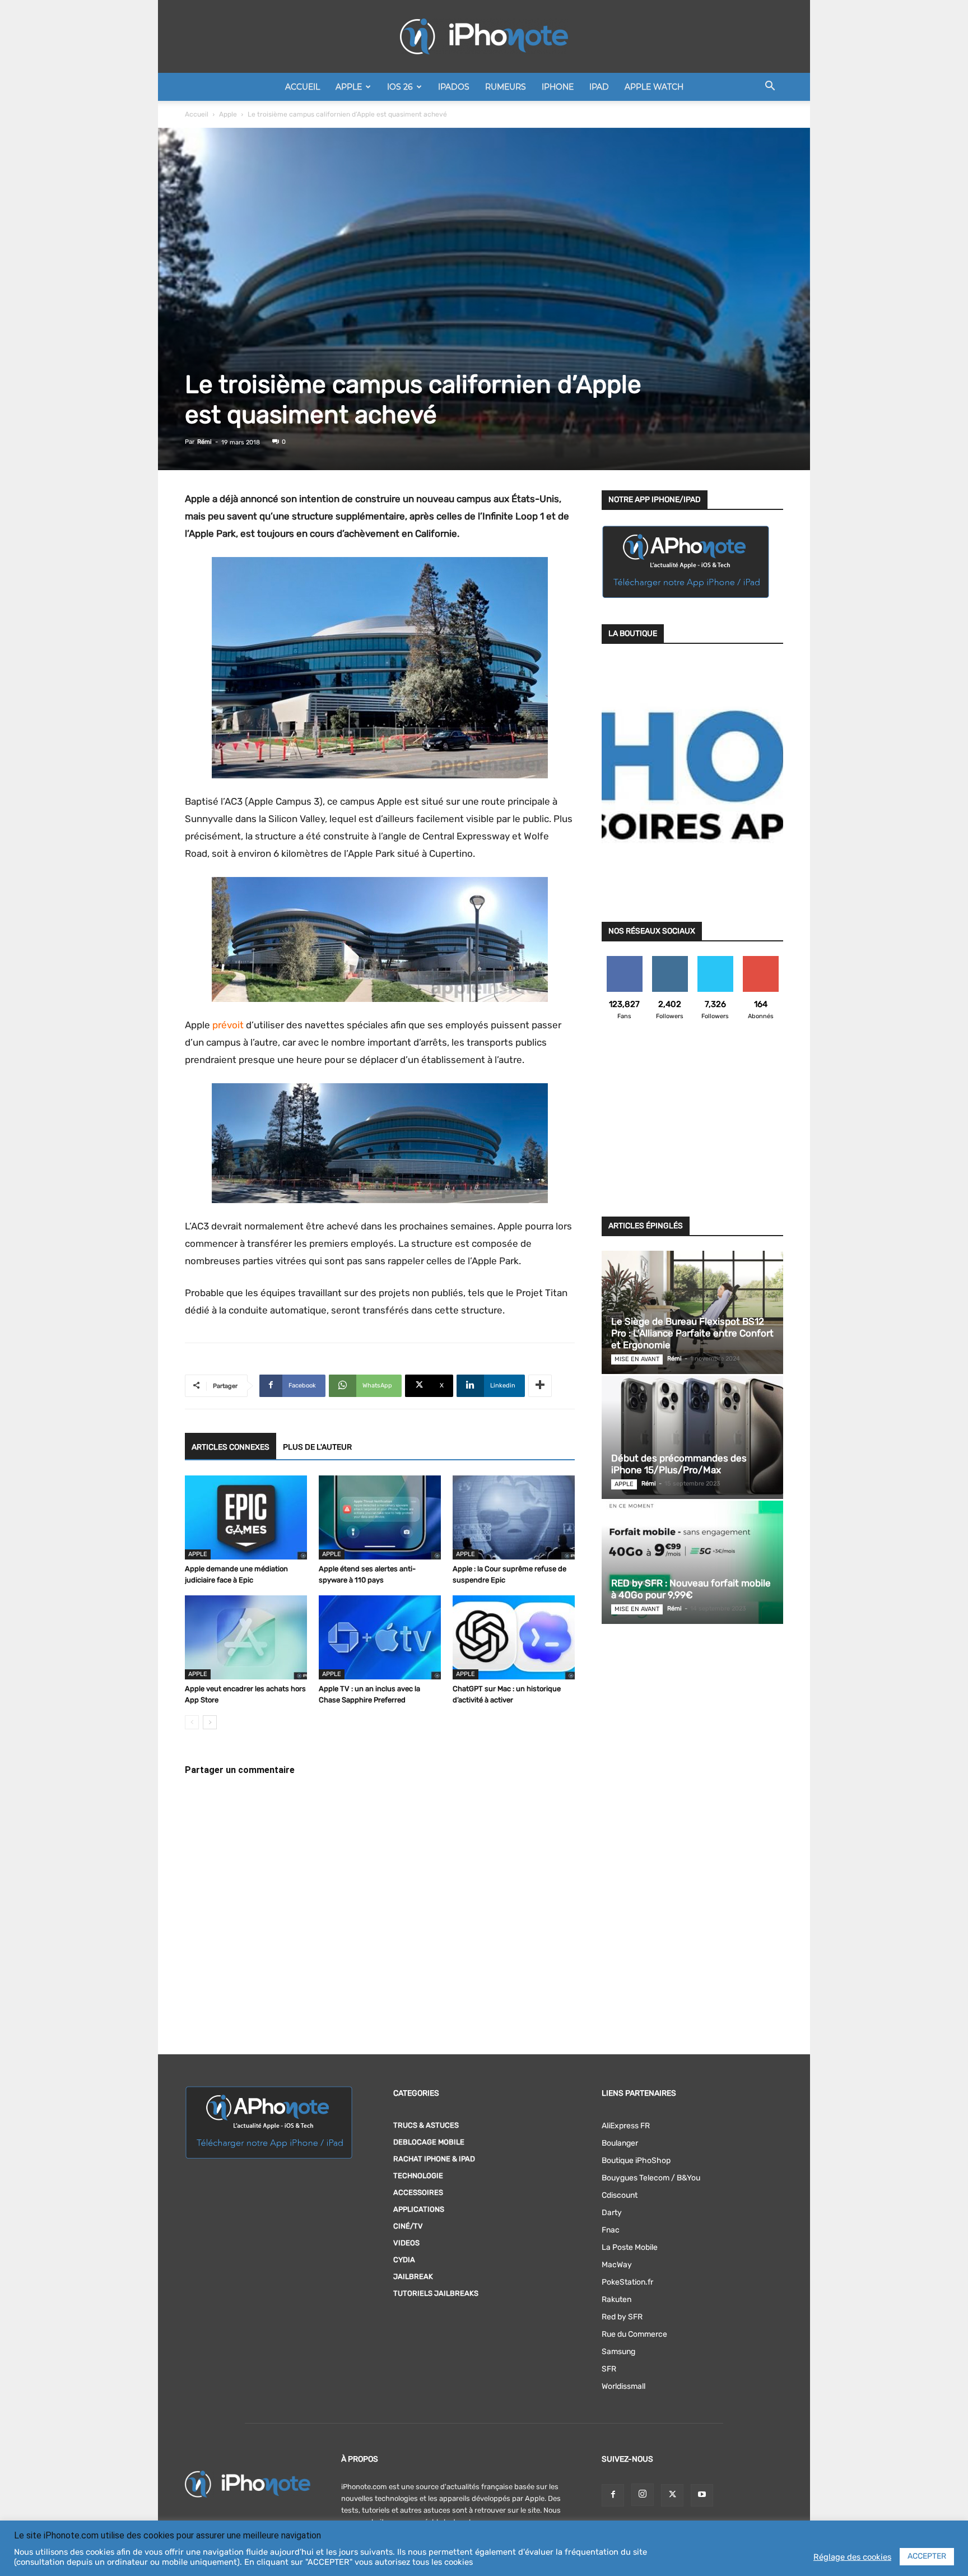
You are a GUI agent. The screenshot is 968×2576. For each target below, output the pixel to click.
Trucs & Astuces (426, 2125)
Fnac (611, 2230)
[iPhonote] (484, 36)
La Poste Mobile (630, 2247)
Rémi (204, 442)
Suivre (670, 960)
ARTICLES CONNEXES (231, 1447)
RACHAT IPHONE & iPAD (434, 2159)
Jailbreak (413, 2276)
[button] (770, 88)
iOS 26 (400, 87)
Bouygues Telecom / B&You (651, 2178)
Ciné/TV (408, 2226)
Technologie (418, 2176)
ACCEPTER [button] (927, 2556)
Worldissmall (623, 2386)
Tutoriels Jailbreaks (436, 2293)
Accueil (302, 87)
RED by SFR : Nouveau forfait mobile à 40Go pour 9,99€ (691, 1589)
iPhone (558, 87)
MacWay (617, 2265)
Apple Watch (654, 87)
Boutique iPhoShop (636, 2160)
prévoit (228, 1025)
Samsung (618, 2352)
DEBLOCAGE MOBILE (429, 2142)
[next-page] (210, 1722)
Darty (612, 2213)
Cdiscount (620, 2195)
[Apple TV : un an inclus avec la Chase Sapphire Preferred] (380, 1637)
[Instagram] (643, 2495)
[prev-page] (192, 1722)
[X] (672, 2495)
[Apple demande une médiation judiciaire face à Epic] (246, 1517)
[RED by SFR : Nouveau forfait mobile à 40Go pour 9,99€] (692, 1562)
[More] (540, 1386)
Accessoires (418, 2192)
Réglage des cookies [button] (852, 2557)
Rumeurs (506, 87)
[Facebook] (613, 2495)
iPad (599, 87)
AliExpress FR (626, 2126)
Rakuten (616, 2299)
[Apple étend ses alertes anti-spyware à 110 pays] (380, 1517)
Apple (349, 87)
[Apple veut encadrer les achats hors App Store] (246, 1637)
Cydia (404, 2260)
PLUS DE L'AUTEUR (317, 1447)
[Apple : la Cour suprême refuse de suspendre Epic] (514, 1517)
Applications (419, 2209)
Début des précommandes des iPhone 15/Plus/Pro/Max (679, 1464)
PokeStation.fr (627, 2282)
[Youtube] (702, 2495)
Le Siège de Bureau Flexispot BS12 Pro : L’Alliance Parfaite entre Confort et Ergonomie (692, 1333)
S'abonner (760, 960)
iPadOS (454, 87)
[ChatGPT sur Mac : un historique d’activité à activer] (514, 1637)
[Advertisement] (692, 1125)
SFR (609, 2369)
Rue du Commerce (634, 2334)
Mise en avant (637, 1359)
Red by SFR (622, 2317)
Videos (406, 2243)
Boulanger (620, 2143)
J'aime (625, 960)
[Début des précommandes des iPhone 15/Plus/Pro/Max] (692, 1437)
